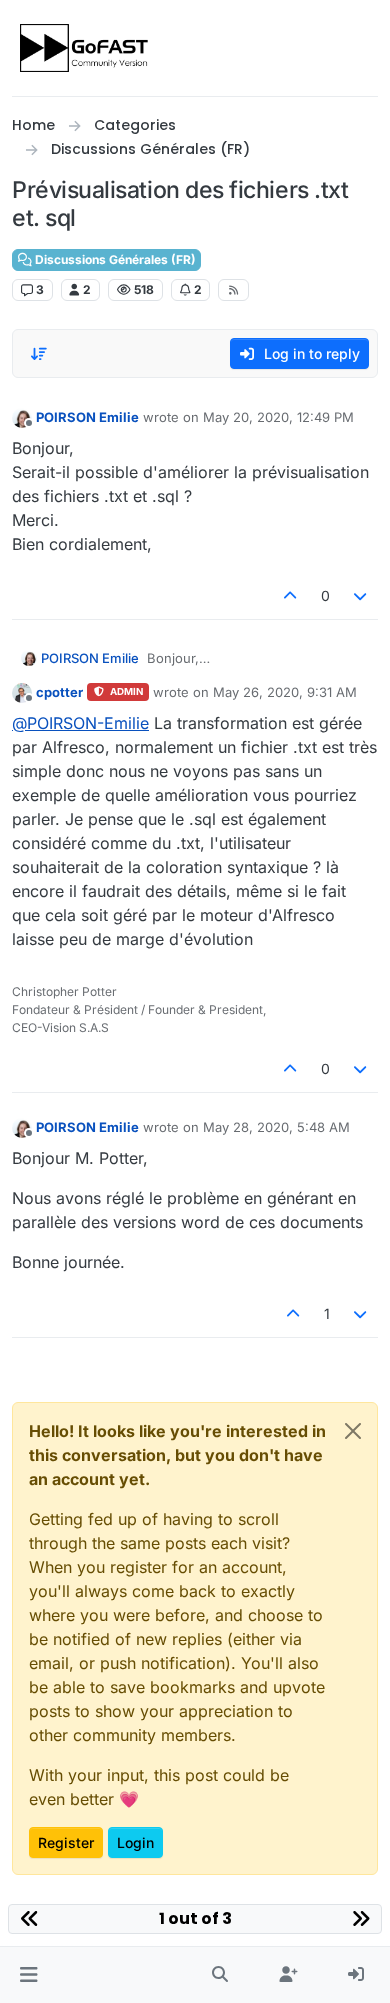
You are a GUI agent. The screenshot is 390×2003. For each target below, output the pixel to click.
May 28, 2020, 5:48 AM (276, 1127)
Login (135, 1842)
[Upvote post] (290, 595)
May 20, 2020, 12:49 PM (278, 417)
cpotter (59, 692)
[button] (28, 1975)
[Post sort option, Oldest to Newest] (39, 354)
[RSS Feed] (233, 290)
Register (66, 1842)
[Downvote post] (361, 595)
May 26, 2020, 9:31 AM (285, 692)
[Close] (353, 1431)
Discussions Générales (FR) (114, 259)
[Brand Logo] (85, 48)
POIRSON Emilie (87, 417)
